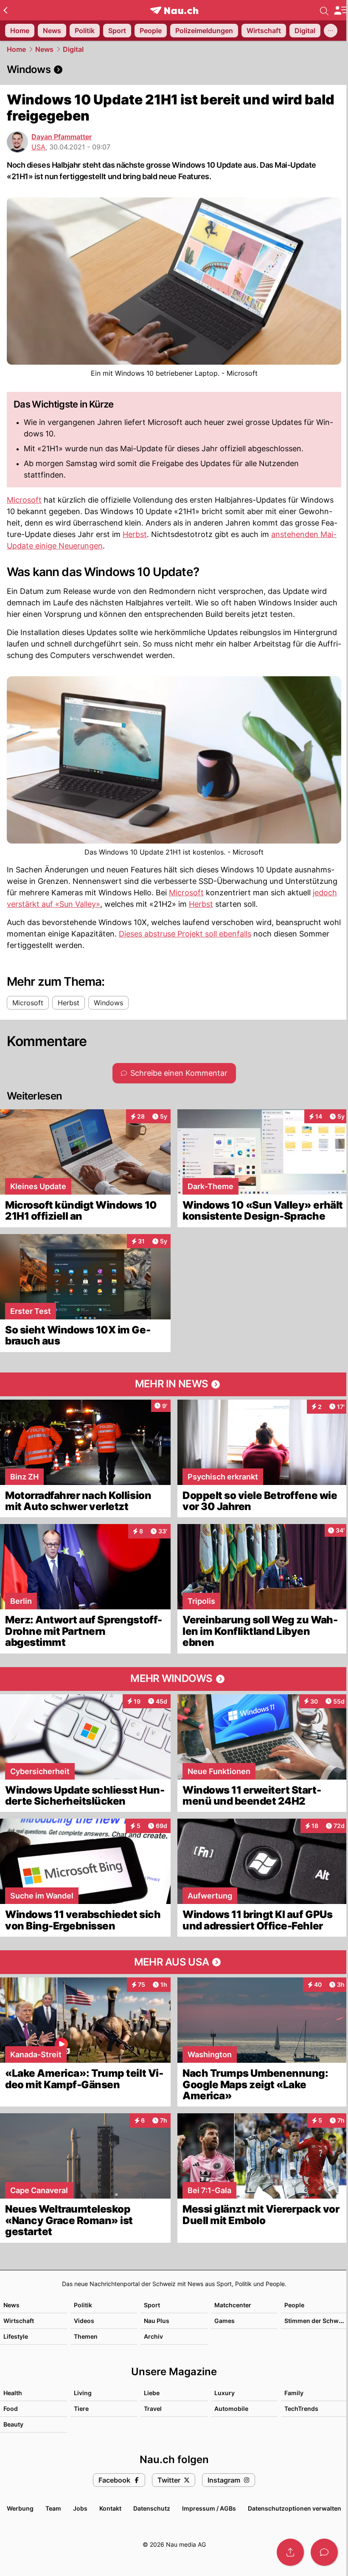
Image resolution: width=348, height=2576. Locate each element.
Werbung (20, 2508)
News (44, 49)
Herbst (135, 534)
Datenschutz (152, 2508)
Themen (86, 2336)
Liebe (152, 2393)
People (294, 2305)
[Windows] (174, 70)
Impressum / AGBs (209, 2508)
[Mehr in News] (174, 1384)
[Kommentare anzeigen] (324, 2552)
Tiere (81, 2409)
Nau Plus (157, 2321)
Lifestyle (16, 2336)
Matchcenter (233, 2305)
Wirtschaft (19, 2321)
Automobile (231, 2409)
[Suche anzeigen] (324, 10)
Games (225, 2321)
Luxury (225, 2393)
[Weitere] (331, 31)
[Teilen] (290, 2552)
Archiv (153, 2336)
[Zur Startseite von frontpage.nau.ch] (174, 10)
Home (16, 49)
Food (11, 2409)
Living (83, 2393)
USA (38, 147)
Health (13, 2393)
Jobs (80, 2508)
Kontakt (110, 2508)
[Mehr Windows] (174, 1679)
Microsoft (24, 500)
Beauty (13, 2424)
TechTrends (301, 2409)
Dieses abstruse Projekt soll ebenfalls (185, 934)
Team (53, 2508)
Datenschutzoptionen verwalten (295, 2508)
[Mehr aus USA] (174, 1962)
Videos (84, 2321)
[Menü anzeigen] (341, 10)
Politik (83, 2305)
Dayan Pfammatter (62, 137)
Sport (152, 2305)
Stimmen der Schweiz (316, 2321)
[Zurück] (5, 10)
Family (294, 2393)
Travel (153, 2409)
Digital (73, 49)
